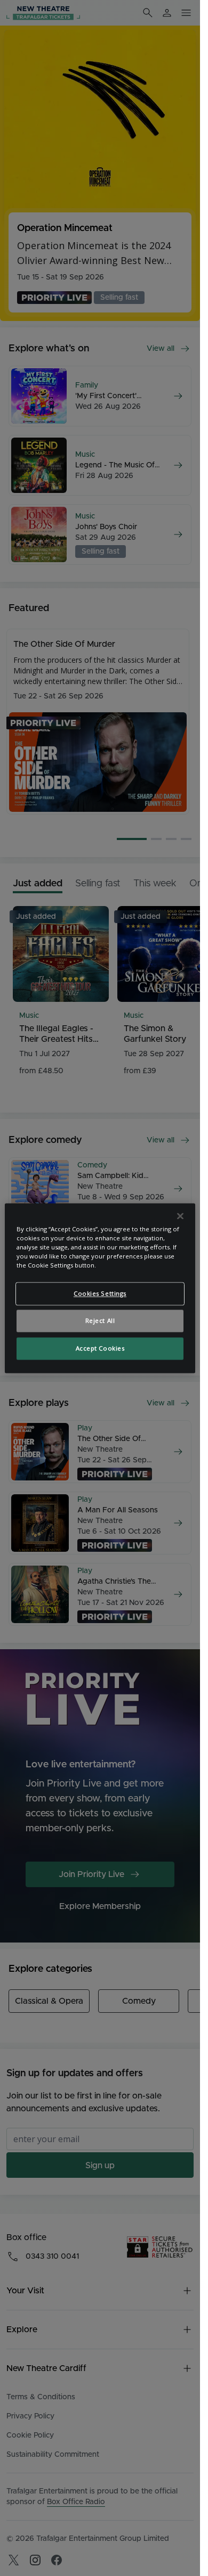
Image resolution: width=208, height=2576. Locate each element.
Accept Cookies (100, 1348)
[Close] (180, 1216)
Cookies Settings (100, 1293)
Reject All (100, 1320)
